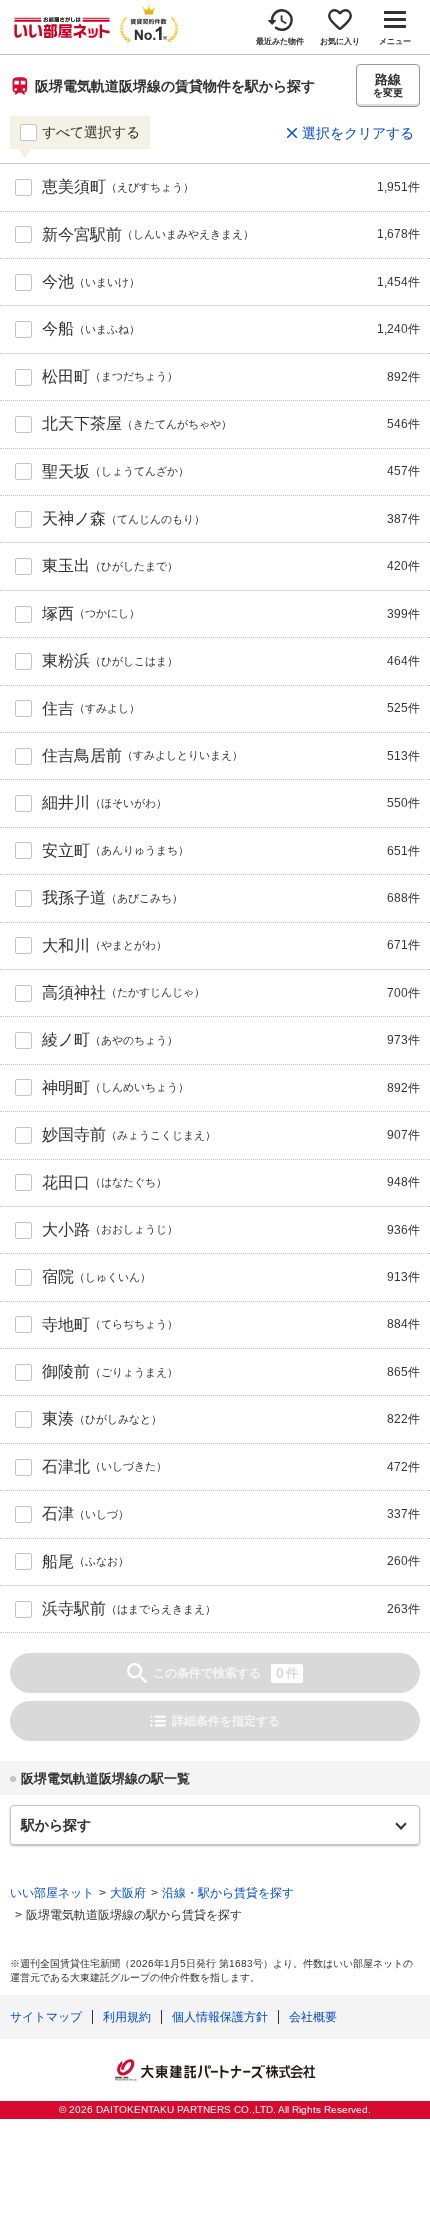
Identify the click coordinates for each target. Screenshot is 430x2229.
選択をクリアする (358, 133)
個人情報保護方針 (220, 2017)
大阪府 (128, 1893)
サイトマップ (46, 2017)
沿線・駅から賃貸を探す (228, 1893)
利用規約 (127, 2017)
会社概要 (313, 2017)
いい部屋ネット (52, 1893)
